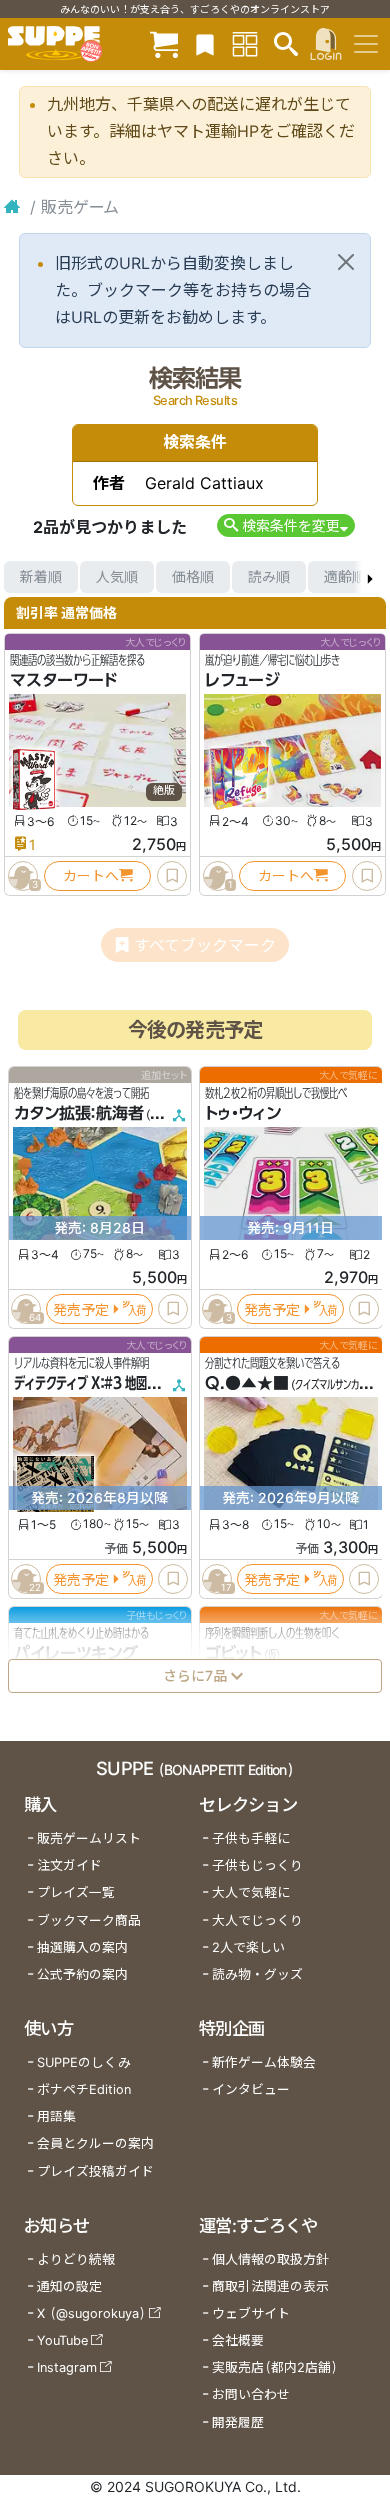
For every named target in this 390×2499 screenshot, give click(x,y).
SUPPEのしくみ (84, 2062)
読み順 (269, 576)
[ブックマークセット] (205, 43)
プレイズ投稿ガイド (95, 2171)
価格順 (193, 576)
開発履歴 (238, 2422)
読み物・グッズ (257, 1974)
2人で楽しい (248, 1947)
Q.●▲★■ (247, 1383)
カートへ (91, 875)
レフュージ (242, 680)
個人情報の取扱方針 (270, 2259)
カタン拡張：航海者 (79, 1113)
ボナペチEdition (84, 2089)
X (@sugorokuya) (91, 2313)
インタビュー (251, 2089)
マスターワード (63, 680)
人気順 (117, 576)
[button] (285, 525)
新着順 (41, 576)
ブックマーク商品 (89, 1920)
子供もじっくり (257, 1865)
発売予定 (81, 1308)
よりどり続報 (76, 2259)
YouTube (62, 2340)
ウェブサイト (251, 2313)
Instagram (67, 2367)
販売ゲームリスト (89, 1838)
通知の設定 (69, 2286)
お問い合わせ (251, 2394)
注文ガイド (69, 1865)
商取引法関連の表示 (270, 2286)
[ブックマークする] (172, 876)
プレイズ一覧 (76, 1892)
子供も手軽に (251, 1838)
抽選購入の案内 (82, 1947)
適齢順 (345, 576)
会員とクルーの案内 (95, 2143)
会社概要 (238, 2340)
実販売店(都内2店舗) (275, 2367)
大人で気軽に (251, 1892)
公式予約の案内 (82, 1974)
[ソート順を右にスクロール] (370, 577)
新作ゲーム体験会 (264, 2062)
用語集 (56, 2116)
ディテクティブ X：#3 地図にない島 (102, 1383)
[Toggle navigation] (366, 44)
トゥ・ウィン (243, 1113)
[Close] (346, 262)
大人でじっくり (257, 1920)
